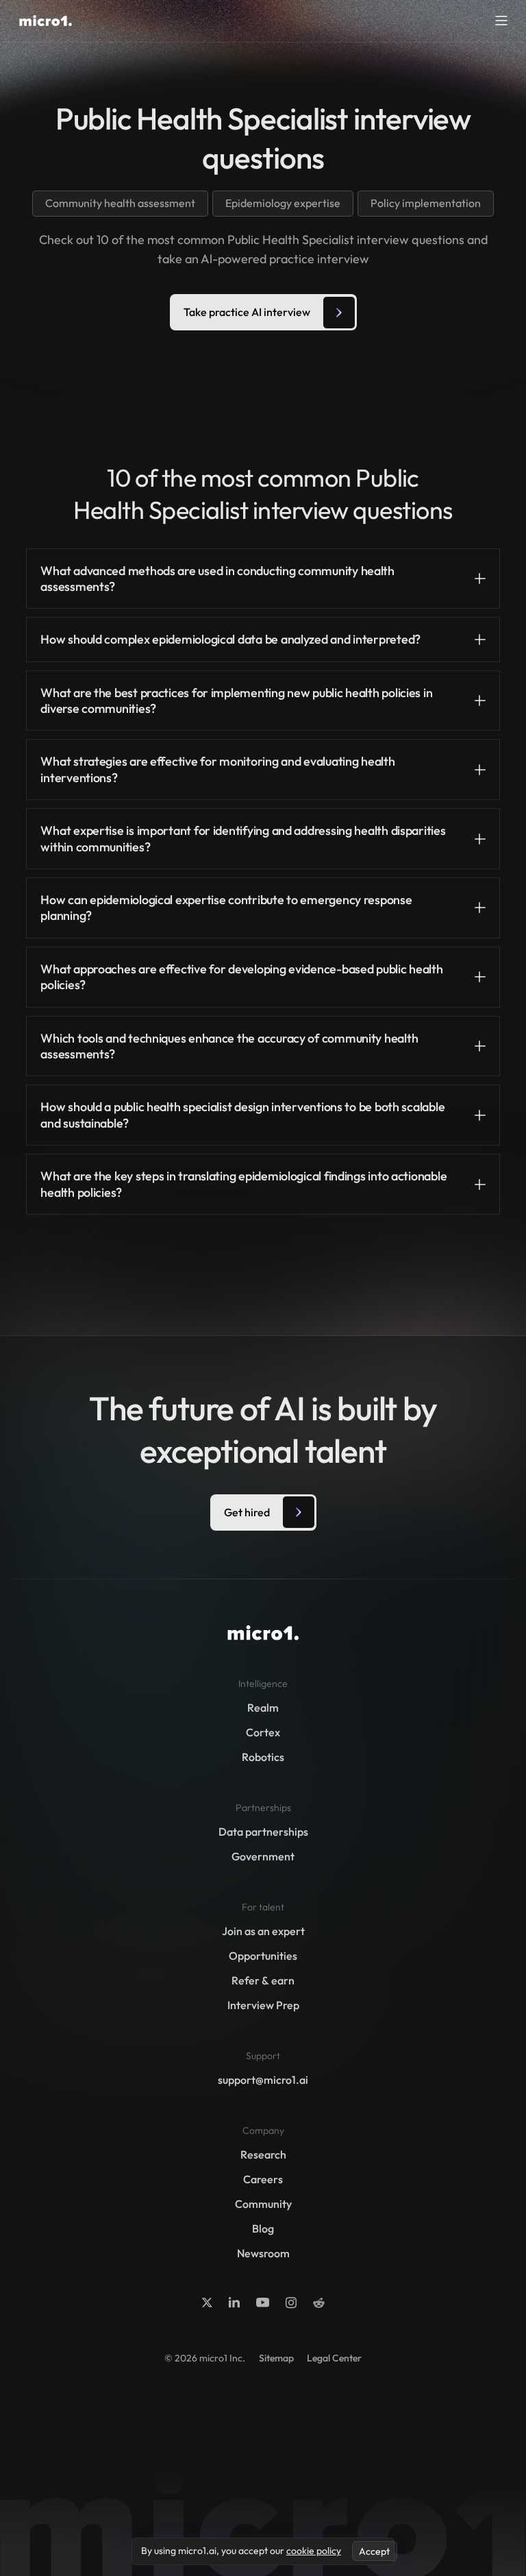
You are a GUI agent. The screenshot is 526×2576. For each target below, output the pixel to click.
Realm (263, 1708)
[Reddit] (319, 2303)
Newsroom (263, 2253)
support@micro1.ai (263, 2080)
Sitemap (276, 2358)
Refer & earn (263, 1980)
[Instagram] (291, 2302)
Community (263, 2204)
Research (263, 2154)
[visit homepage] (46, 21)
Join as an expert (263, 1931)
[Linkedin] (234, 2302)
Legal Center (334, 2358)
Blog (263, 2228)
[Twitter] (207, 2302)
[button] (501, 21)
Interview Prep (263, 2005)
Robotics (263, 1757)
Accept (374, 2551)
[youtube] (263, 2302)
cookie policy (314, 2551)
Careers (263, 2179)
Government (263, 1856)
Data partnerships (263, 1832)
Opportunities (263, 1956)
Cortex (263, 1732)
